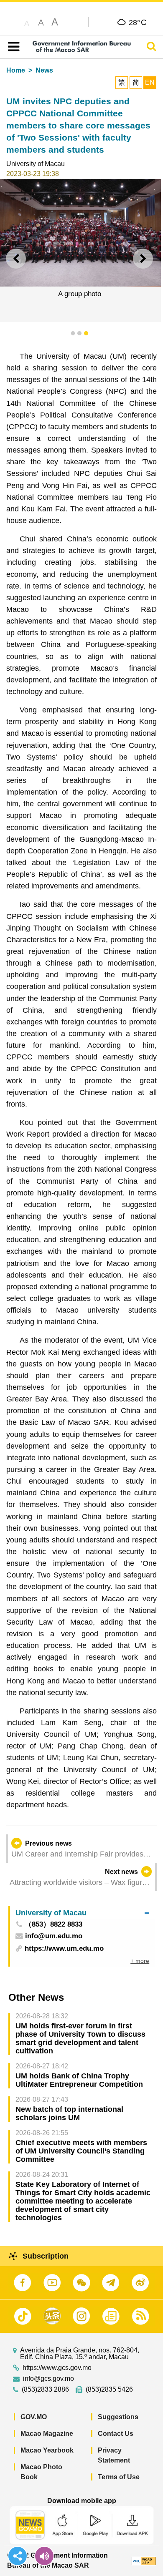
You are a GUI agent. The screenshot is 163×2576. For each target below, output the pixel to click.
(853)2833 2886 (45, 2390)
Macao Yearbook (47, 2450)
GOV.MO (34, 2417)
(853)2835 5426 (109, 2390)
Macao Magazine (47, 2434)
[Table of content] (12, 47)
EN (150, 82)
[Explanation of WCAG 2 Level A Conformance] (144, 2560)
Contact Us (116, 2434)
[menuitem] (82, 1913)
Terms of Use (119, 2477)
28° (138, 22)
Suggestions (118, 2417)
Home (16, 70)
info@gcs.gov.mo (48, 2379)
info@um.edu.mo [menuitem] (54, 1936)
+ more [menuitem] (140, 1961)
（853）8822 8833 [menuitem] (53, 1925)
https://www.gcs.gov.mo (57, 2368)
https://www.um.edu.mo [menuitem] (64, 1948)
